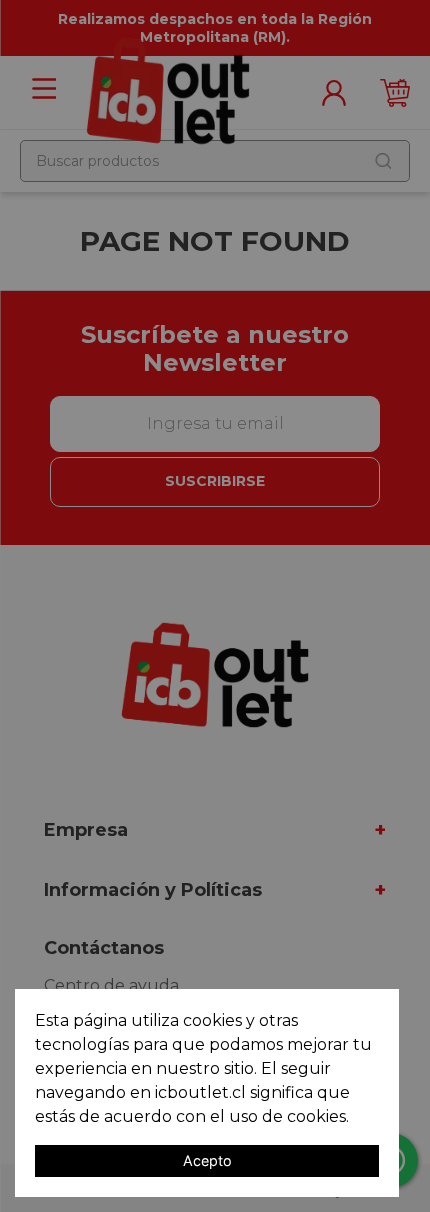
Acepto (207, 1160)
